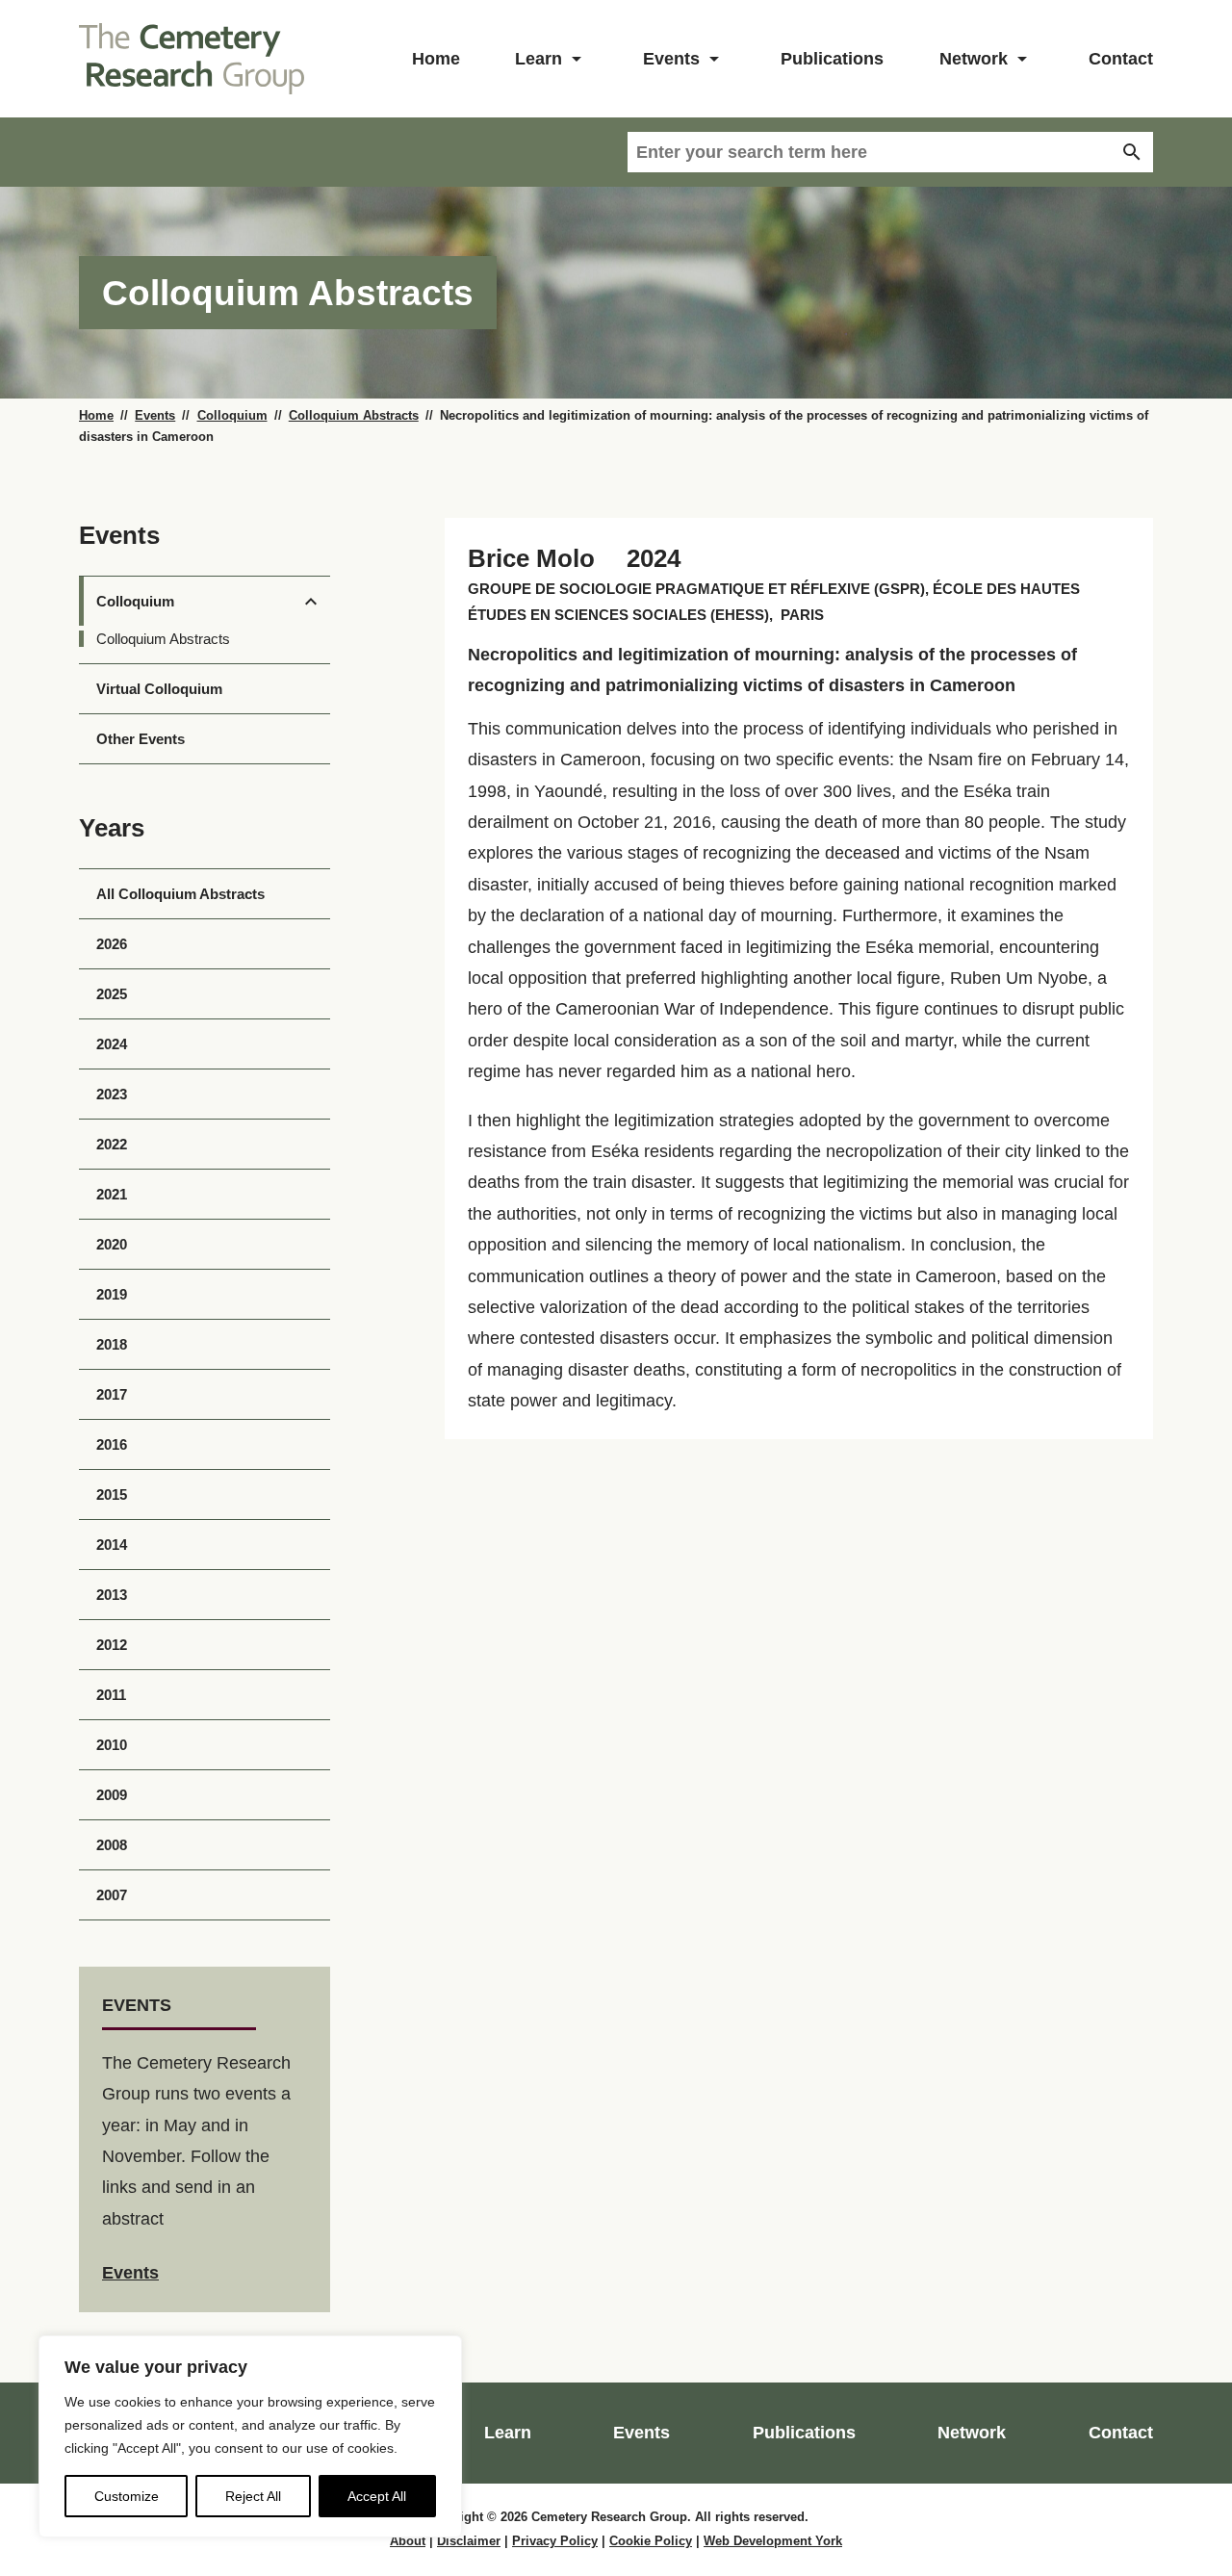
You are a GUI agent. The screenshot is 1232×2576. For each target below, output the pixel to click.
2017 (112, 1394)
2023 (112, 1094)
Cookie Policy (651, 2541)
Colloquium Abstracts (354, 416)
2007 (112, 1895)
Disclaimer (469, 2541)
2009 (112, 1795)
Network (974, 59)
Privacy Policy (555, 2541)
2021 (112, 1194)
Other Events (141, 739)
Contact (1121, 59)
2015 (112, 1494)
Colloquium (232, 416)
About (408, 2541)
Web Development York (773, 2541)
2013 (112, 1595)
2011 (111, 1695)
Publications (832, 59)
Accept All (377, 2496)
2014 (112, 1545)
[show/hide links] (577, 59)
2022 (112, 1144)
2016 (112, 1444)
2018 (112, 1344)
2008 (112, 1845)
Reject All (253, 2496)
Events (671, 59)
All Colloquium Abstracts (180, 894)
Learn (539, 59)
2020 (112, 1244)
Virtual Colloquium (159, 689)
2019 (112, 1294)
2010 (112, 1745)
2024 (112, 1044)
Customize (127, 2496)
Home (436, 59)
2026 (112, 944)
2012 (112, 1645)
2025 (112, 994)
